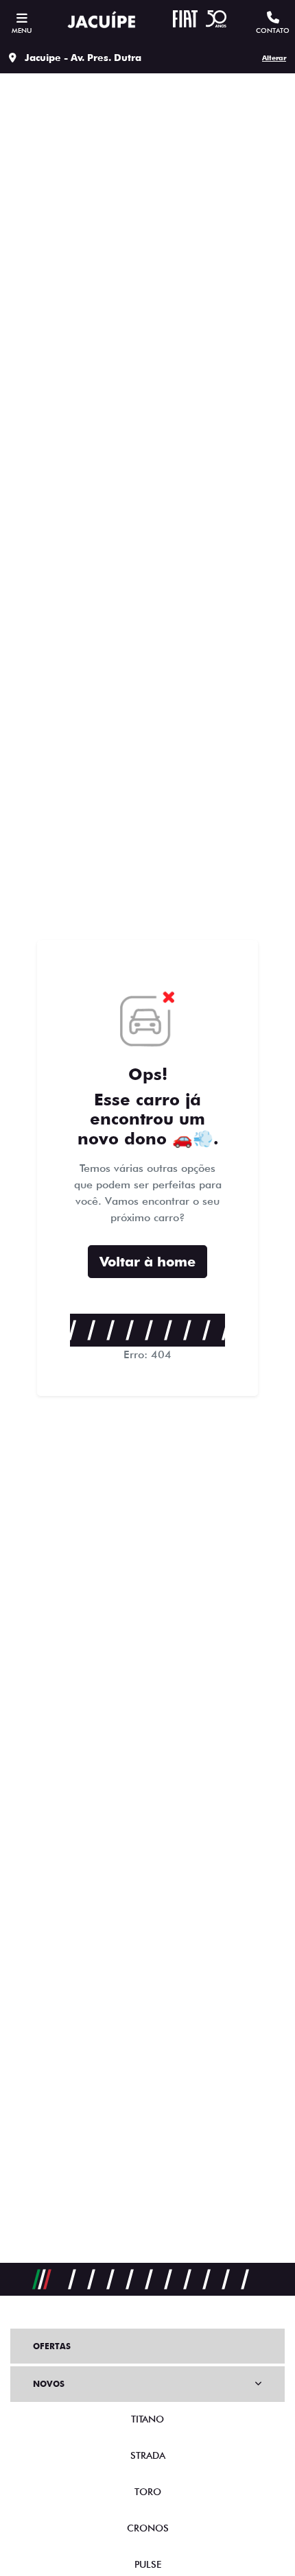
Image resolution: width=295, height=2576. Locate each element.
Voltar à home (147, 1262)
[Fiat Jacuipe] (102, 21)
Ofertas (52, 2346)
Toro (148, 2492)
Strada (148, 2455)
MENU (22, 30)
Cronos (148, 2528)
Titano (147, 2419)
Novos (49, 2384)
